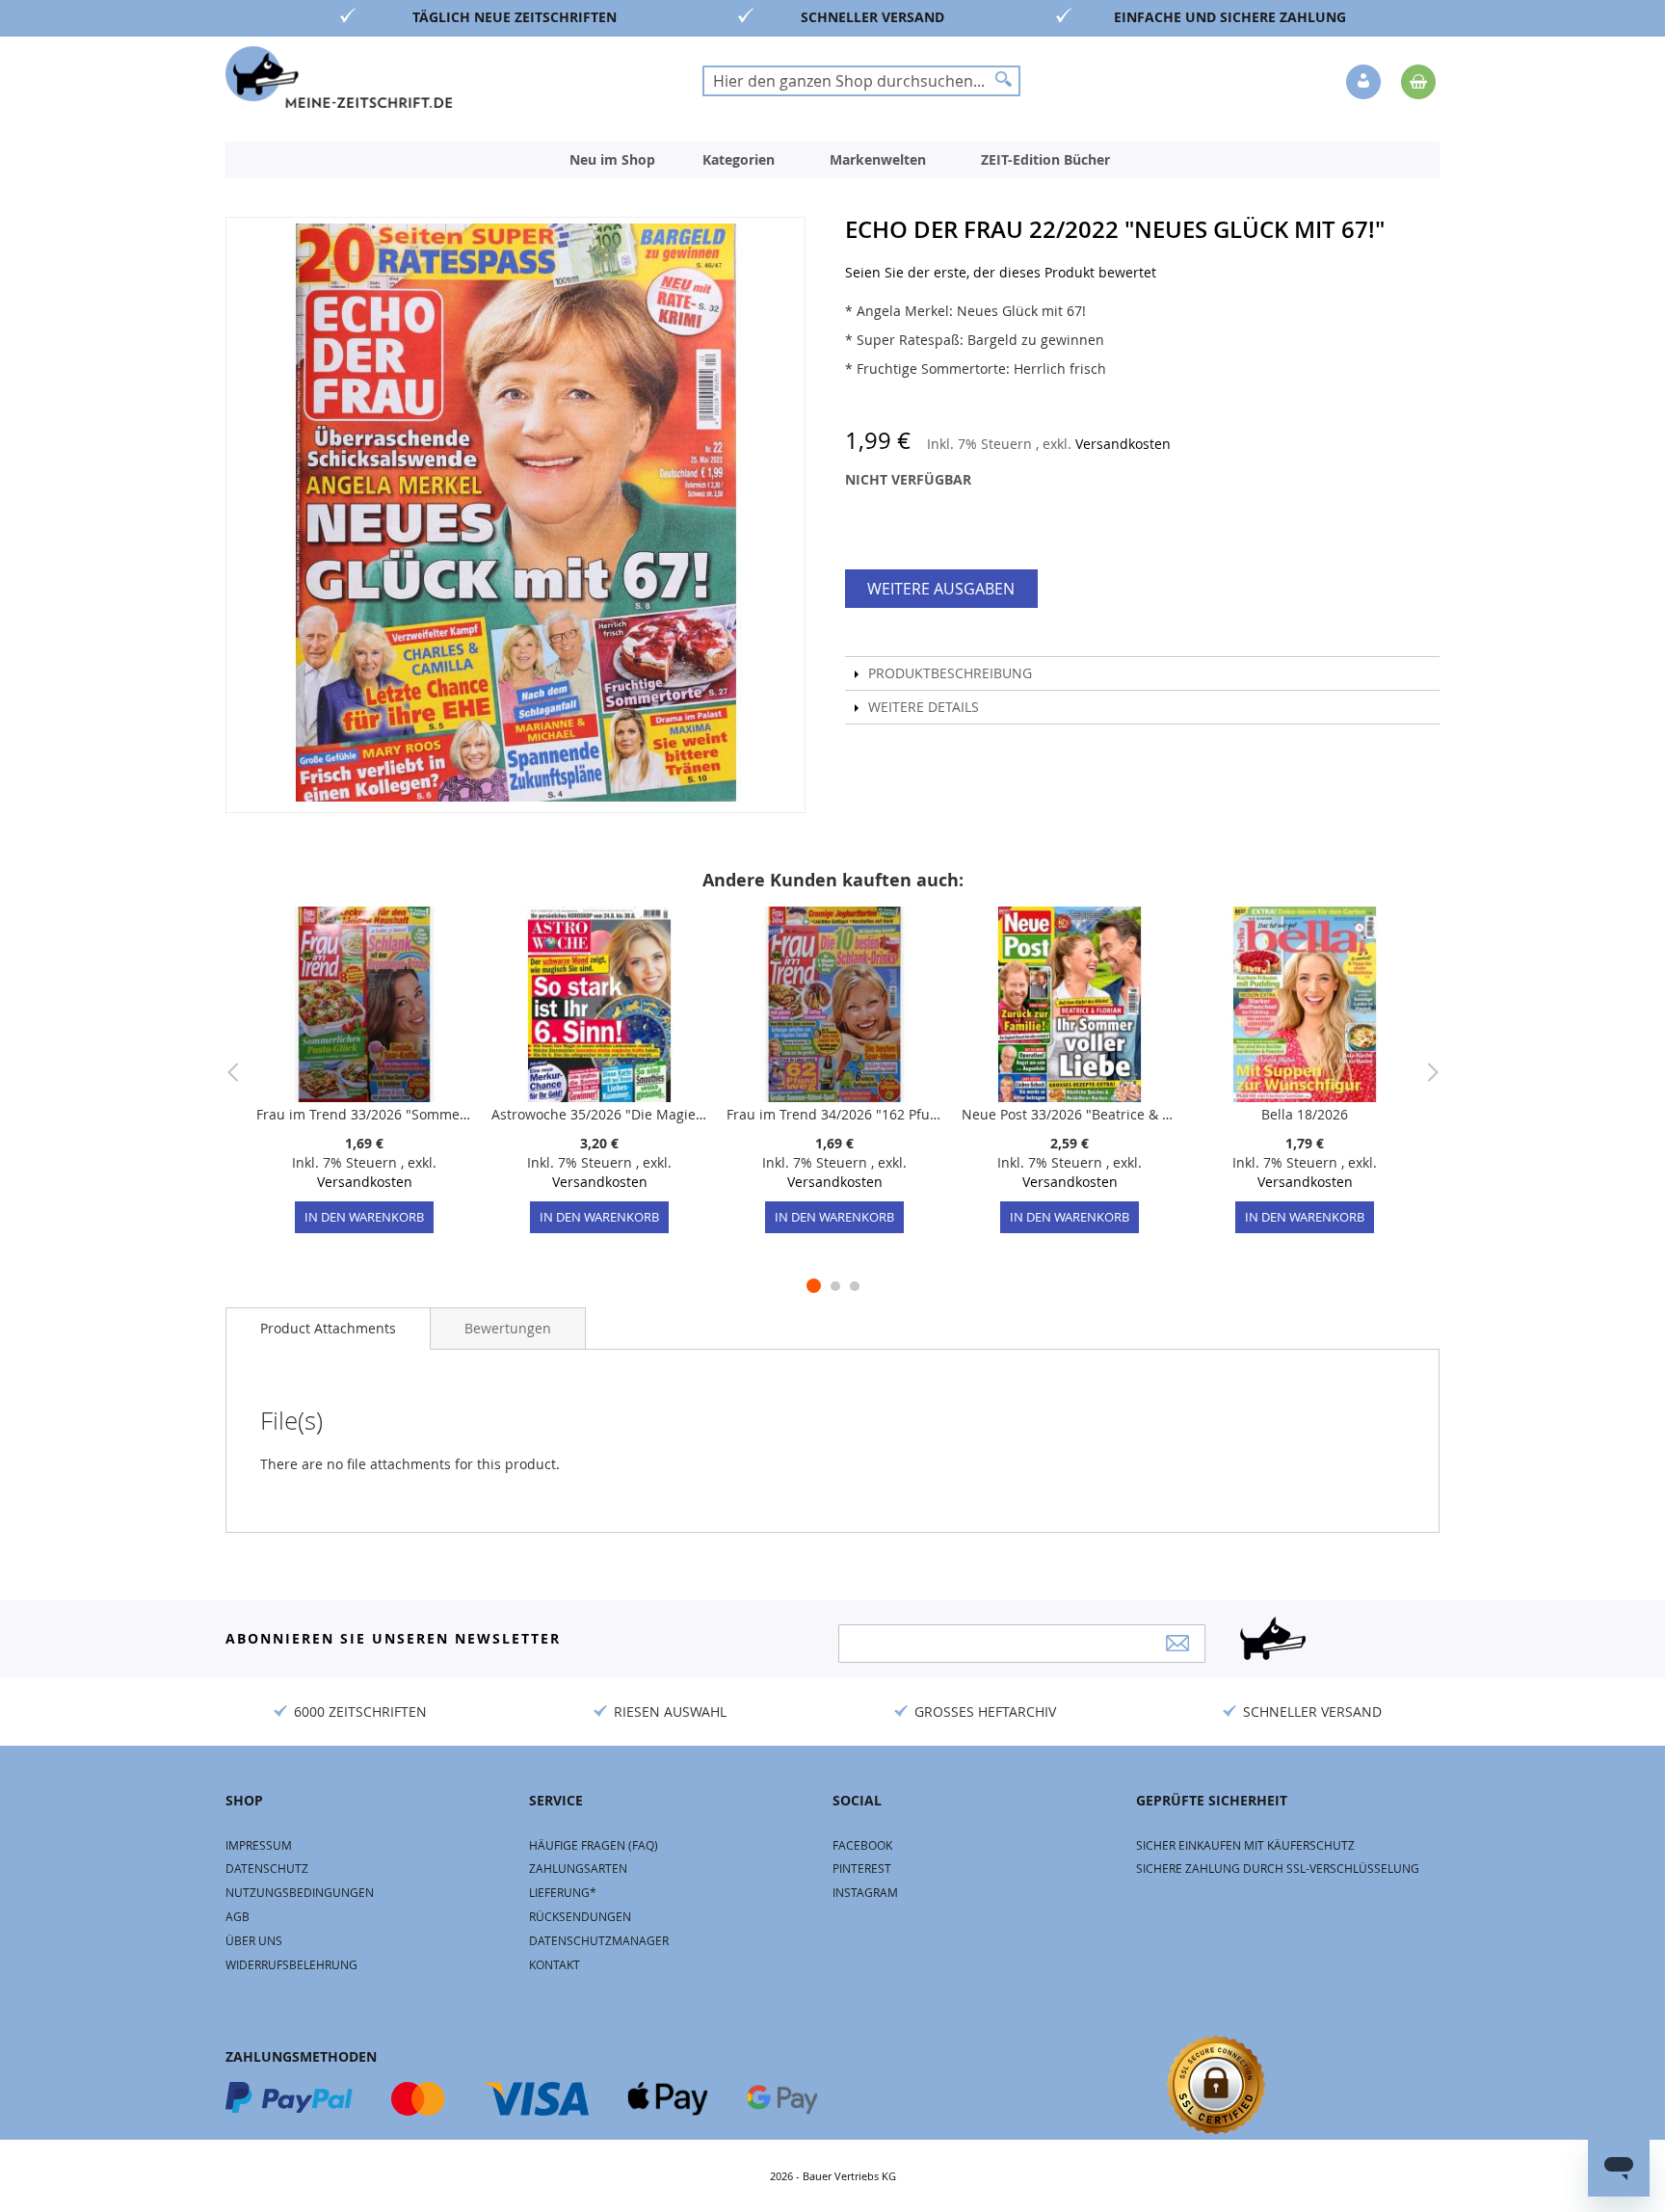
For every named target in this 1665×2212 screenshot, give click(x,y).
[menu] (832, 160)
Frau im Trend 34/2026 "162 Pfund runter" (834, 1114)
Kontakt (555, 1964)
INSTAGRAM (865, 1892)
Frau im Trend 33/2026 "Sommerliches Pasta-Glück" (364, 1114)
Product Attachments (328, 1328)
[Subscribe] (1177, 1643)
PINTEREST (862, 1868)
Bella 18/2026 (1305, 1114)
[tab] (328, 1329)
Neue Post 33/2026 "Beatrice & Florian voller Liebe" (1070, 1114)
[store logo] (339, 77)
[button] (1365, 83)
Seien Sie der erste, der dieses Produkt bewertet (1001, 272)
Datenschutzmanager (599, 1940)
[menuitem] (612, 160)
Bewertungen (508, 1328)
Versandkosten (1123, 444)
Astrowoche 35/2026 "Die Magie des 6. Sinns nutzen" (599, 1114)
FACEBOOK (862, 1845)
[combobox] (861, 81)
